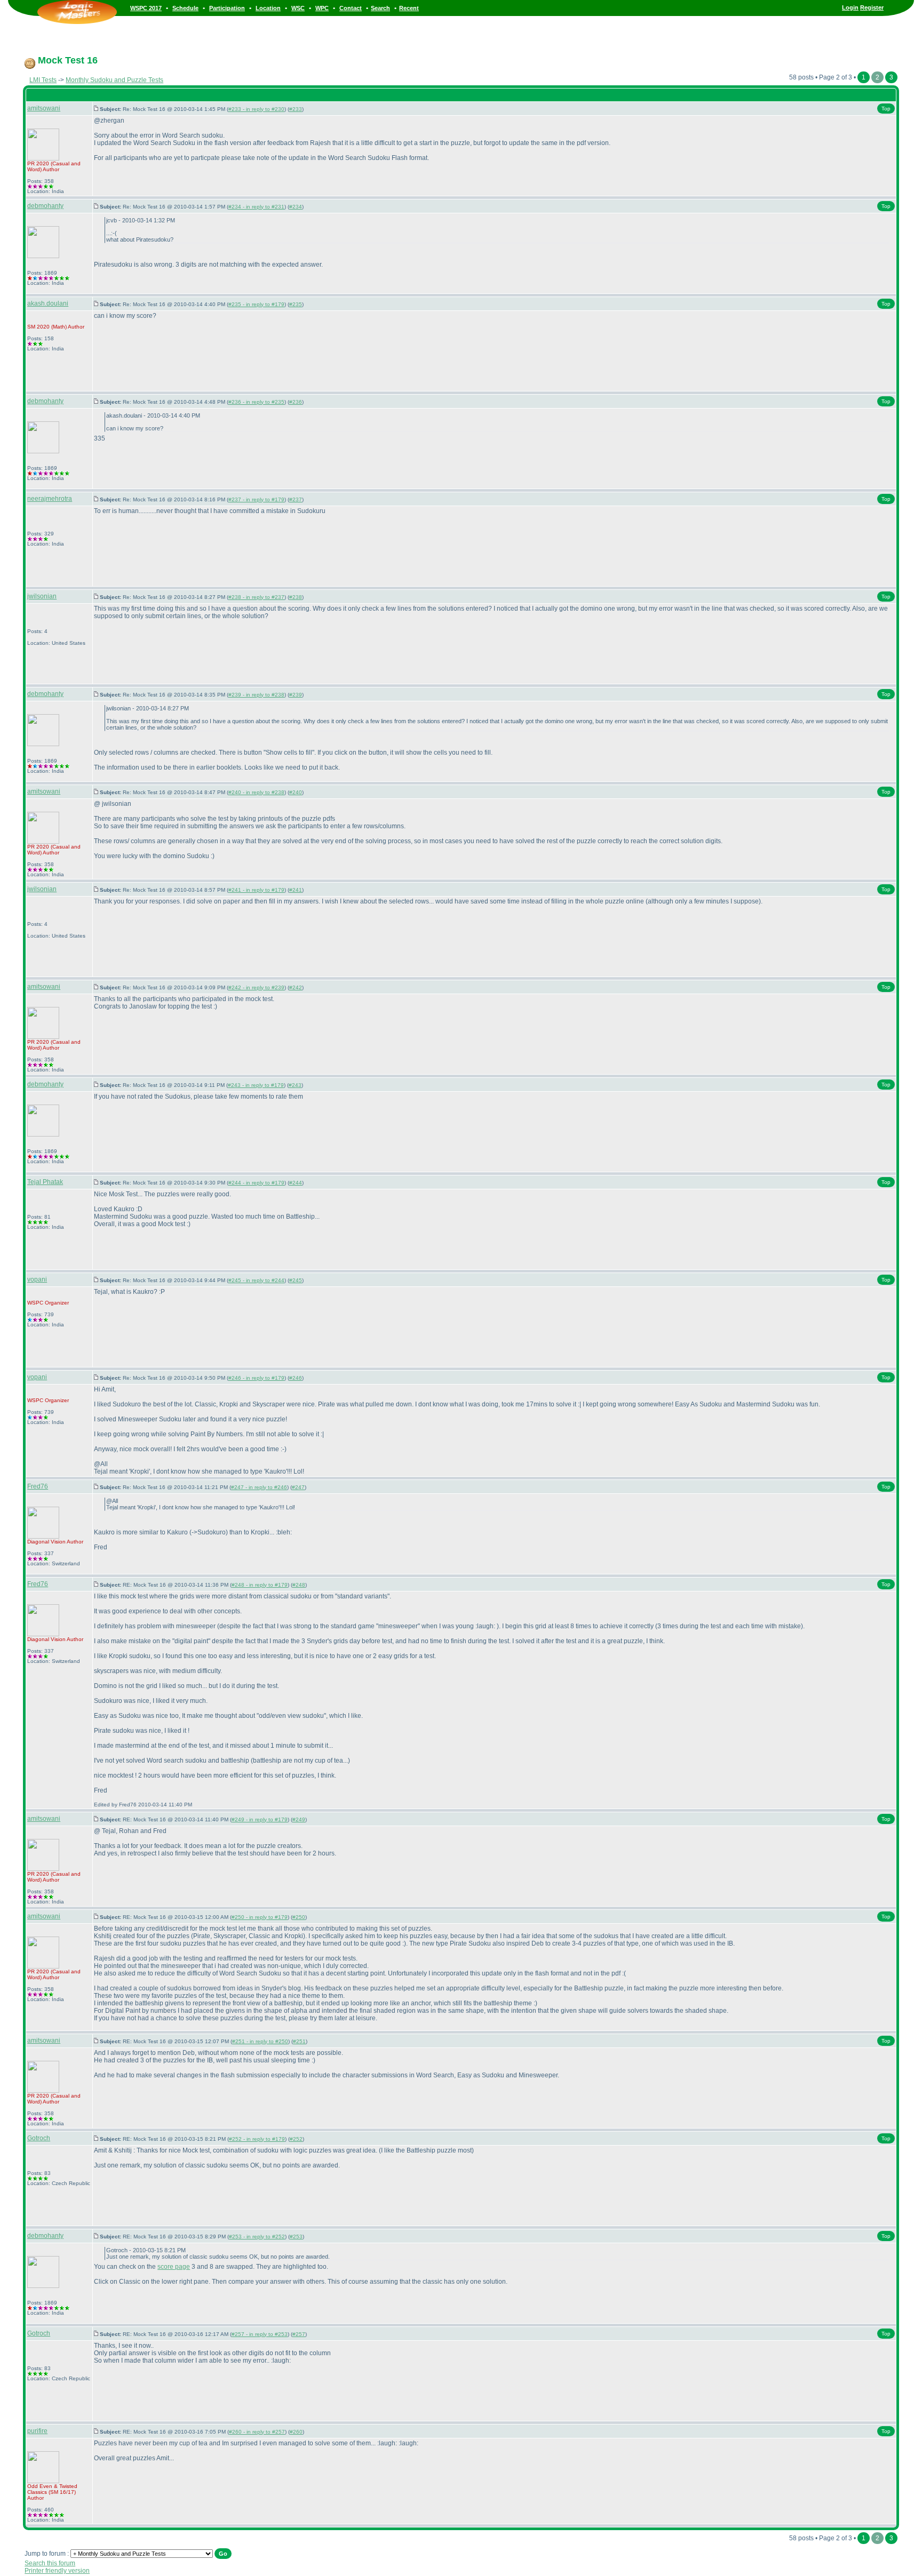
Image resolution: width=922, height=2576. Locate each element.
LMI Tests (43, 80)
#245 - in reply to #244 (256, 1280)
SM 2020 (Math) (47, 327)
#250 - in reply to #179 (260, 1917)
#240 (296, 792)
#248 (299, 1585)
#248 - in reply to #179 (260, 1585)
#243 (295, 1085)
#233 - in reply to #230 (256, 109)
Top (886, 109)
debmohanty (45, 206)
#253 (296, 2237)
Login (850, 7)
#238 (296, 597)
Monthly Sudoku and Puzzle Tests (114, 80)
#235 (296, 304)
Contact (351, 8)
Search (380, 8)
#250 (299, 1917)
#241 (296, 890)
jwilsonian (42, 596)
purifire (37, 2431)
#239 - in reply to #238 (256, 695)
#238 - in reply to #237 (256, 597)
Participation (227, 8)
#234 (296, 207)
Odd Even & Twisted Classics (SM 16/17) (52, 2489)
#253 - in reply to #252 (257, 2237)
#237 (296, 499)
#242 (296, 987)
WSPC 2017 (146, 8)
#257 (299, 2334)
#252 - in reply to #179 (257, 2139)
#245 (296, 1280)
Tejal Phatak (45, 1182)
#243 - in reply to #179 (256, 1085)
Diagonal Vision (46, 1542)
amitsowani (44, 108)
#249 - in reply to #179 (260, 1819)
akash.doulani (48, 303)
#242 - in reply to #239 (256, 987)
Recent (409, 8)
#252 (296, 2139)
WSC (298, 8)
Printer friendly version (57, 2571)
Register (872, 7)
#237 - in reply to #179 (256, 499)
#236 (296, 402)
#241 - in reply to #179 (256, 890)
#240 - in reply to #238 (256, 792)
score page (174, 2267)
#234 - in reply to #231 (256, 207)
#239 (296, 695)
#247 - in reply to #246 (259, 1487)
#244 (296, 1183)
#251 (299, 2041)
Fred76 (38, 1486)
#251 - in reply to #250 (260, 2041)
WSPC (35, 1303)
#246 (296, 1378)
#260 (296, 2432)
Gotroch (39, 2138)
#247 (298, 1487)
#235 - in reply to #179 (256, 304)
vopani (37, 1279)
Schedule (185, 8)
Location (268, 8)
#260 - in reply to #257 (257, 2432)
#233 (296, 109)
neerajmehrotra (50, 499)
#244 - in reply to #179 (256, 1183)
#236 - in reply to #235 (256, 402)
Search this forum (50, 2563)
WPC (322, 8)
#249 (299, 1819)
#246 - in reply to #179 (256, 1378)
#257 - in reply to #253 (260, 2334)
